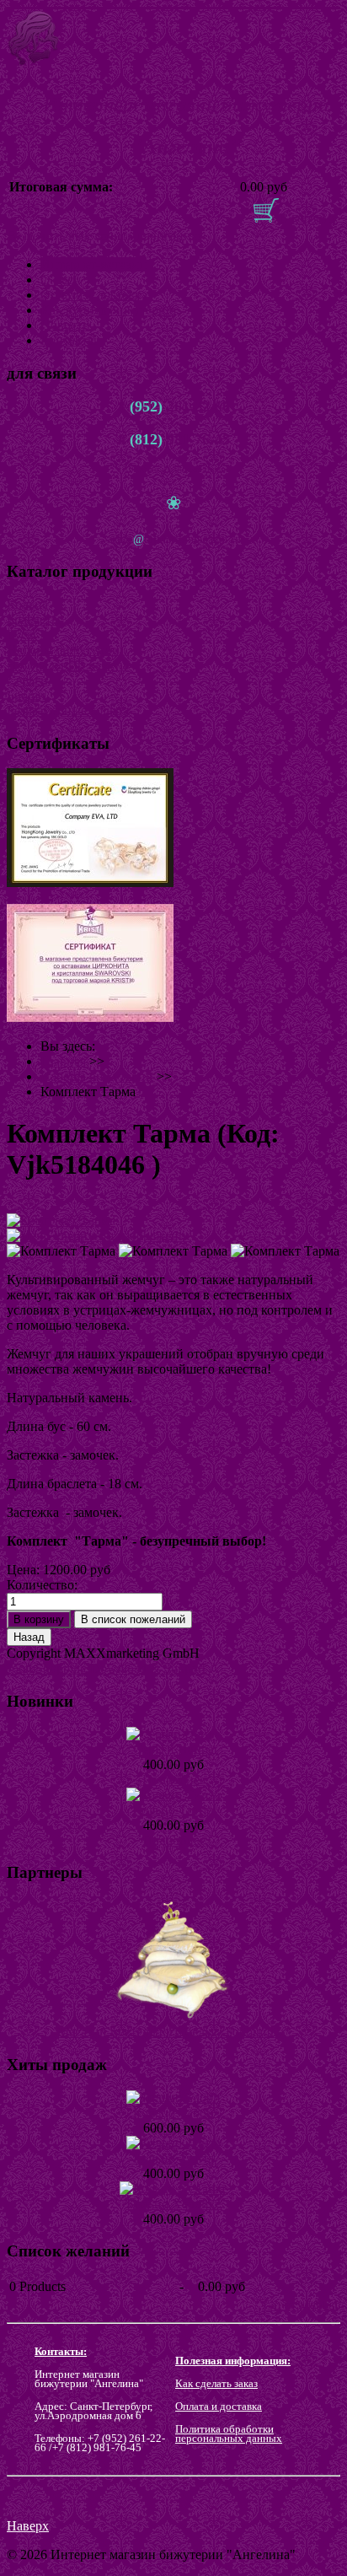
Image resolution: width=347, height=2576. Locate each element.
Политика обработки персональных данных (229, 2433)
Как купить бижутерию (108, 310)
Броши (26, 695)
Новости (65, 325)
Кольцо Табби (173, 2113)
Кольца (27, 604)
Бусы (21, 635)
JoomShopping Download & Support (106, 1668)
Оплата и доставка (94, 295)
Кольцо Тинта (173, 1810)
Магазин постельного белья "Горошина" (173, 2032)
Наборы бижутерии (63, 650)
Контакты (69, 340)
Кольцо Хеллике (174, 2204)
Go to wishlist (301, 2305)
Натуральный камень (68, 665)
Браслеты (34, 619)
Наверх (28, 2526)
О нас (57, 280)
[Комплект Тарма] (61, 1251)
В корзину (308, 218)
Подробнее (174, 1780)
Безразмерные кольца (68, 710)
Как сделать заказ (216, 2383)
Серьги (27, 680)
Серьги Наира (173, 1749)
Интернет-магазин (93, 264)
